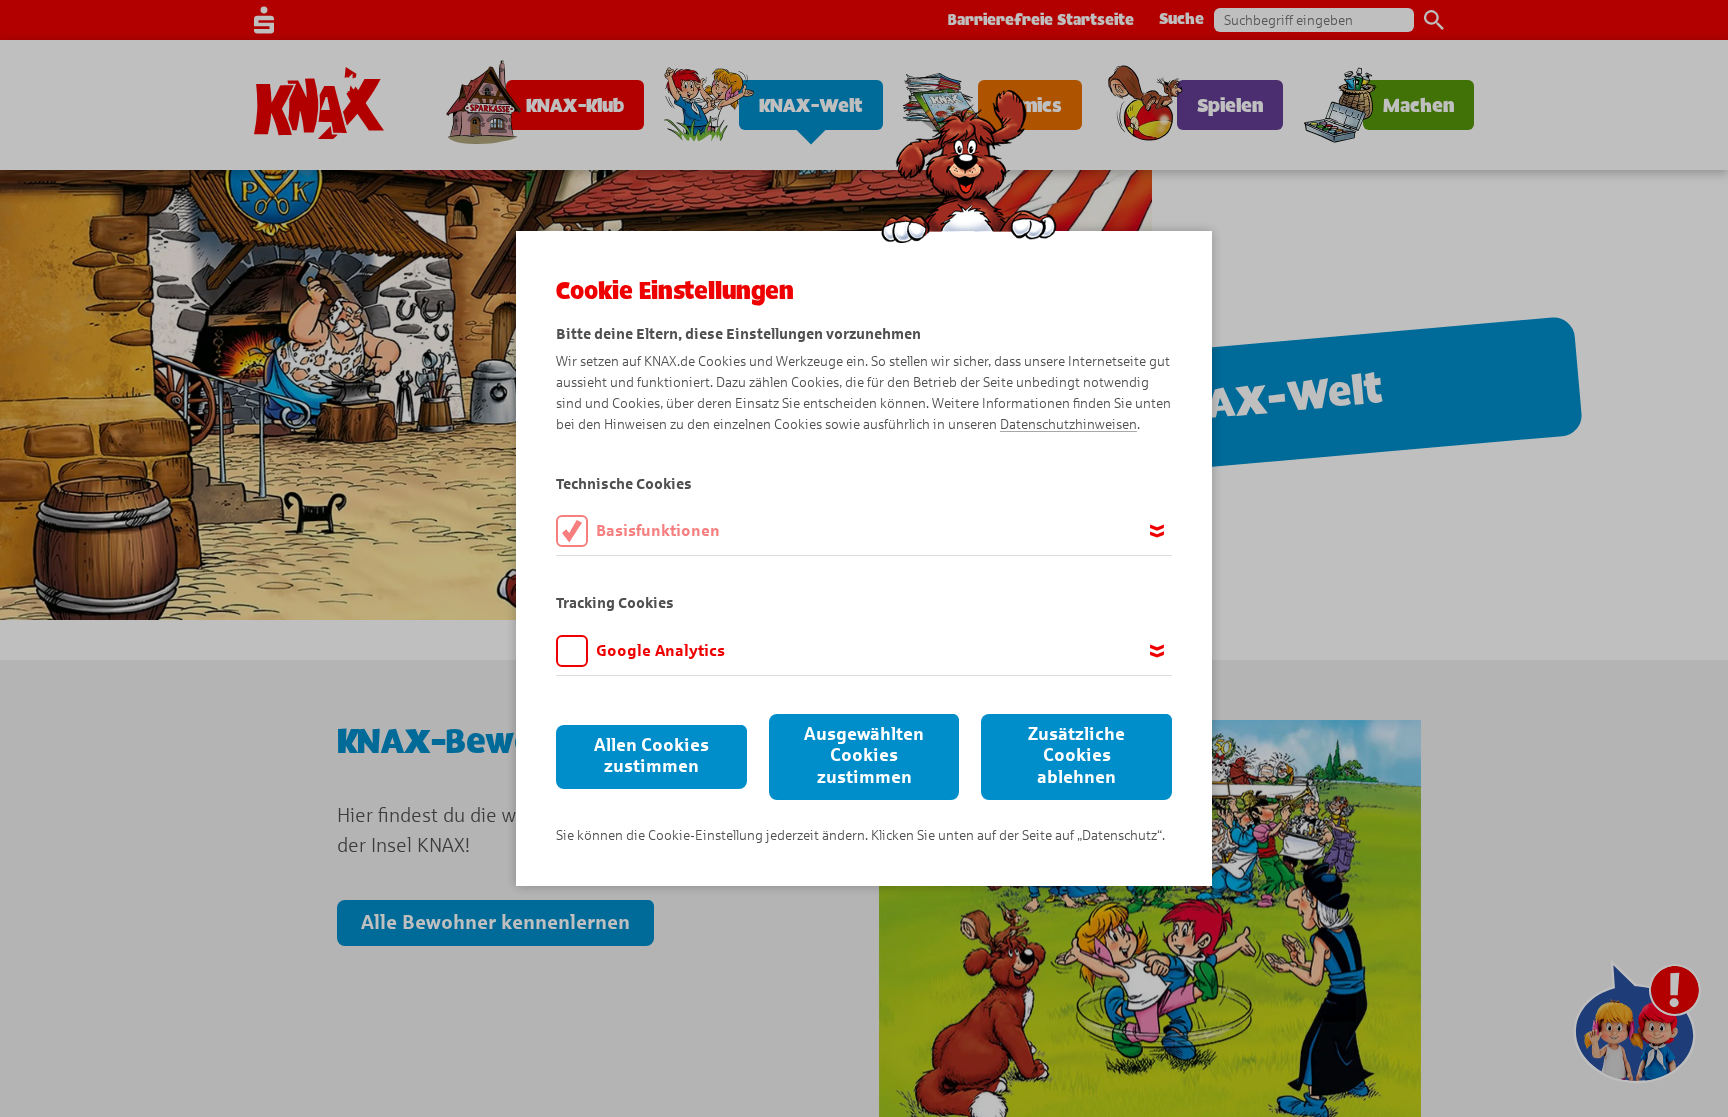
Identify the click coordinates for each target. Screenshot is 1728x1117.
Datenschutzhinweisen (1068, 424)
